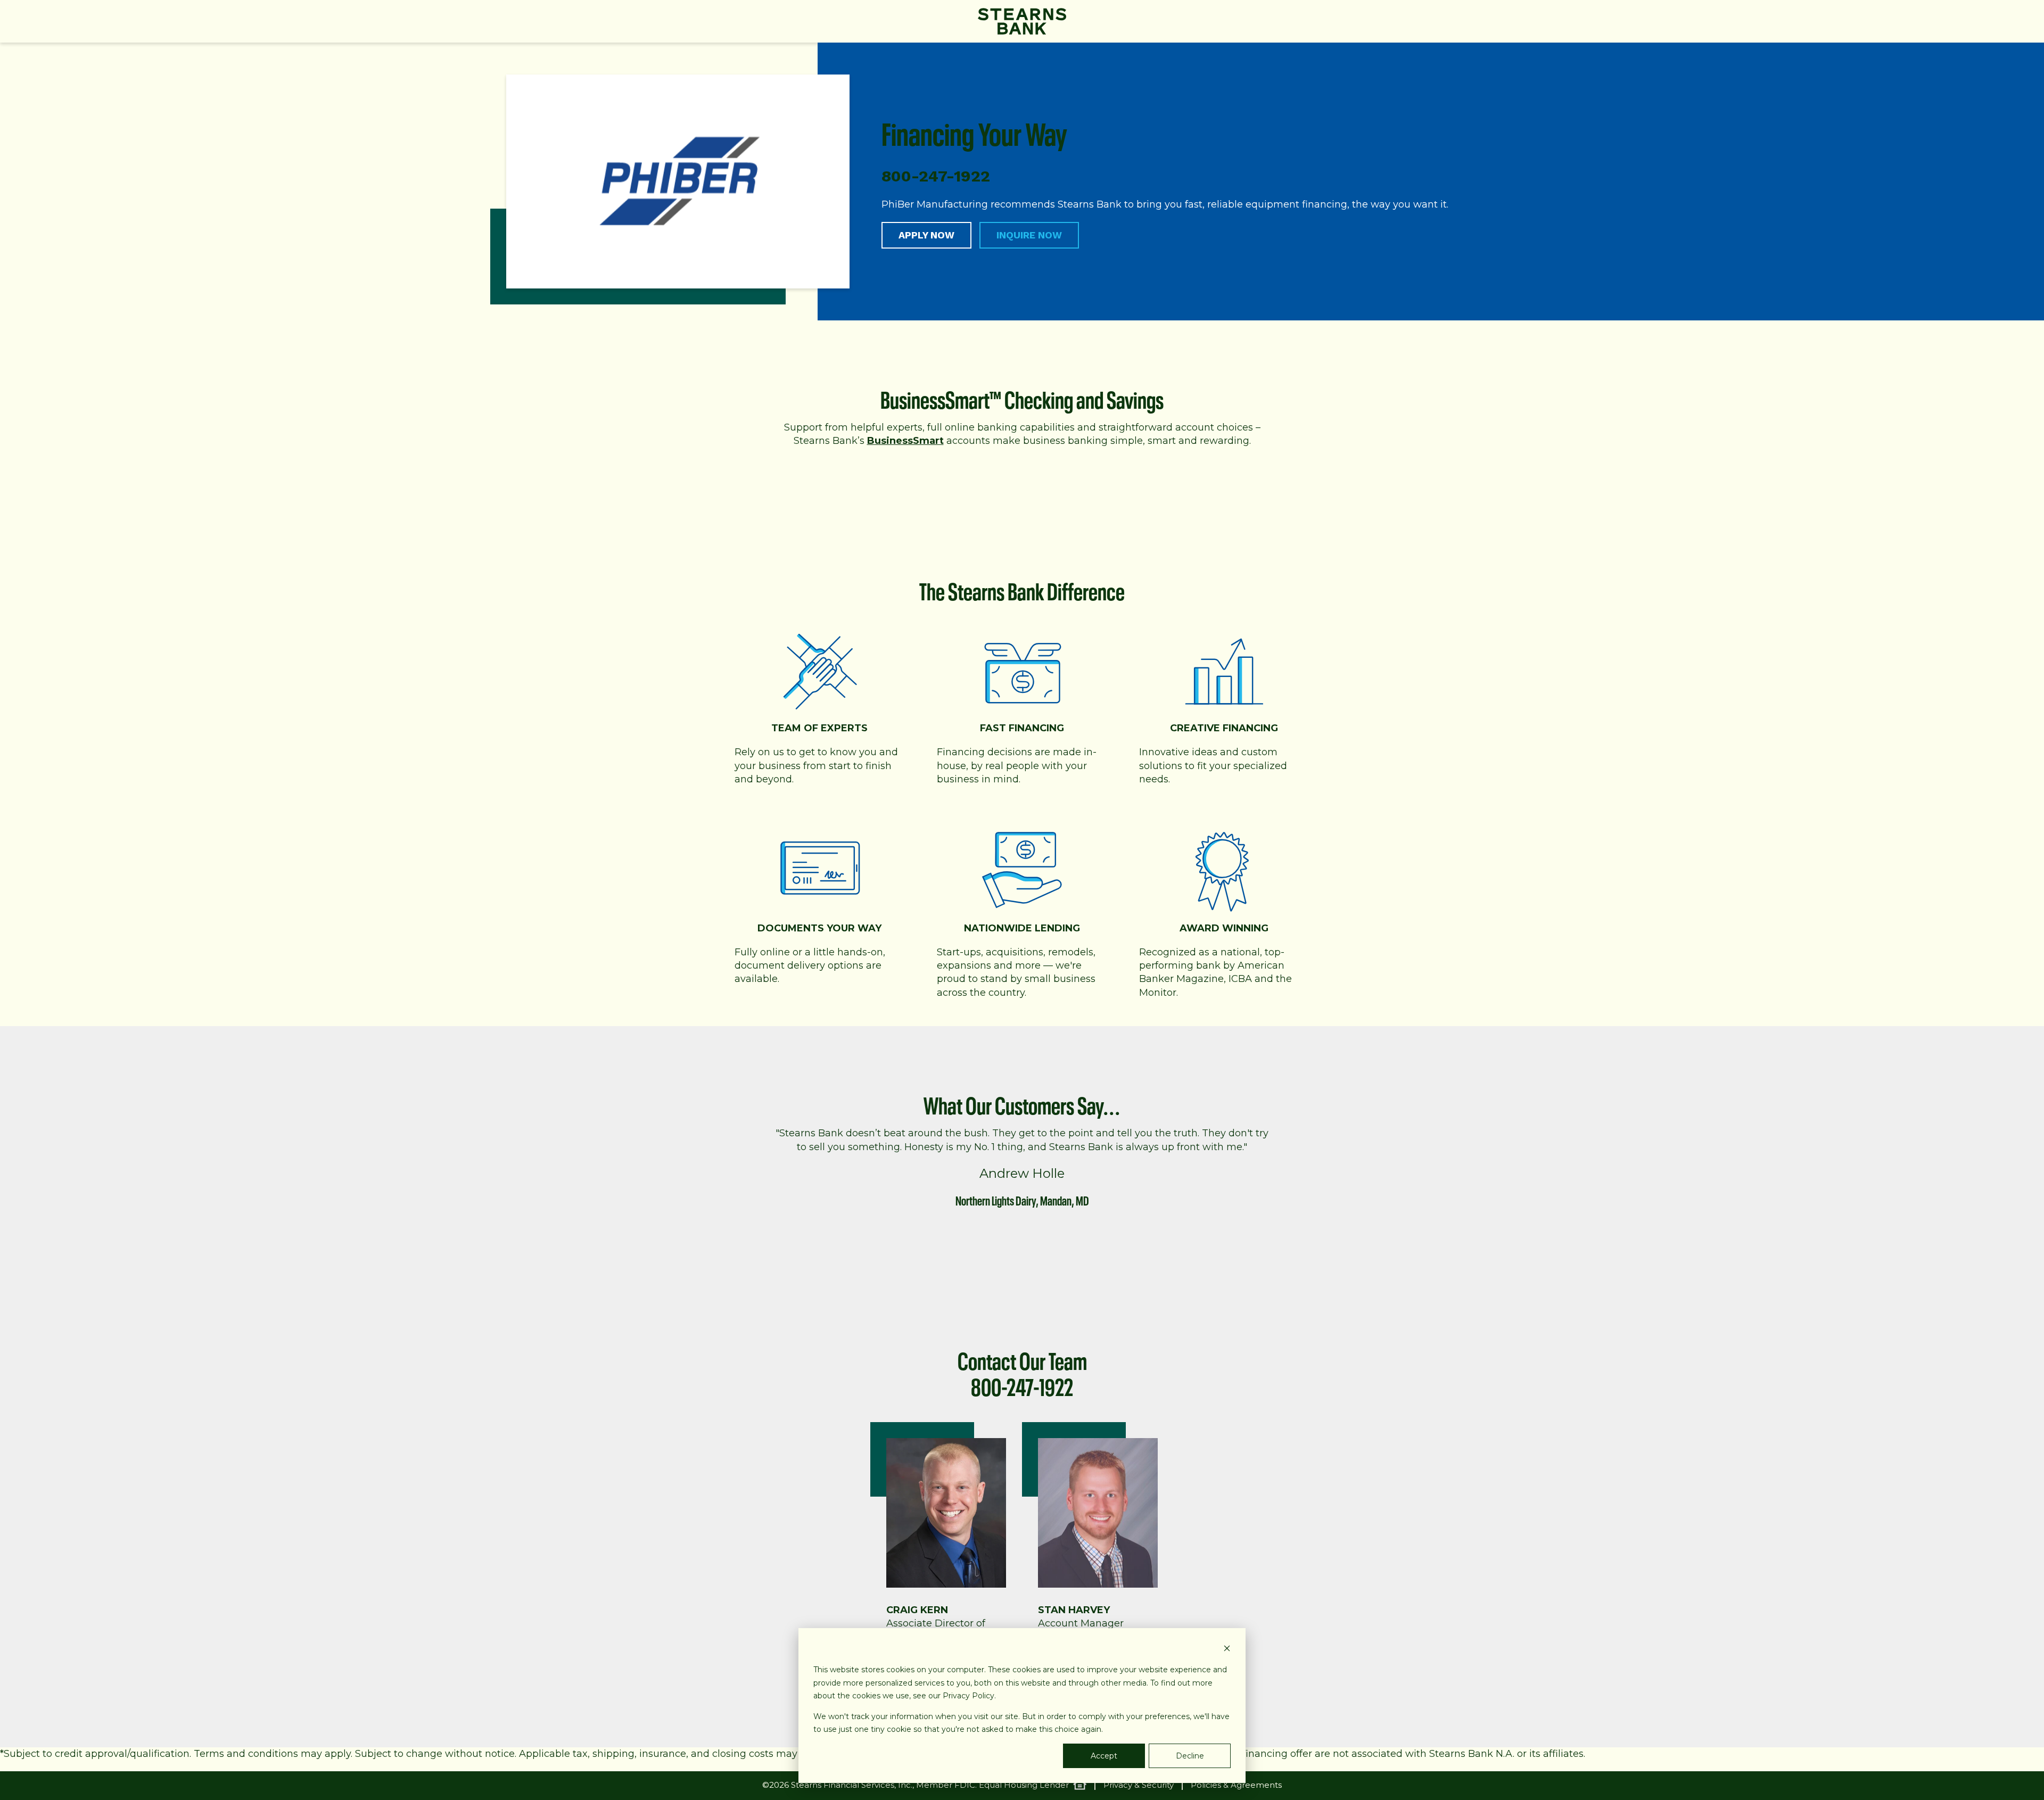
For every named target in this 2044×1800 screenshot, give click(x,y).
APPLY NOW (926, 235)
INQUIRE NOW (1029, 235)
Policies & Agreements (1236, 1785)
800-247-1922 (1022, 1384)
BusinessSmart (905, 441)
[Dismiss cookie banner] (1227, 1650)
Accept (1104, 1756)
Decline (1190, 1756)
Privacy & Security (1139, 1785)
